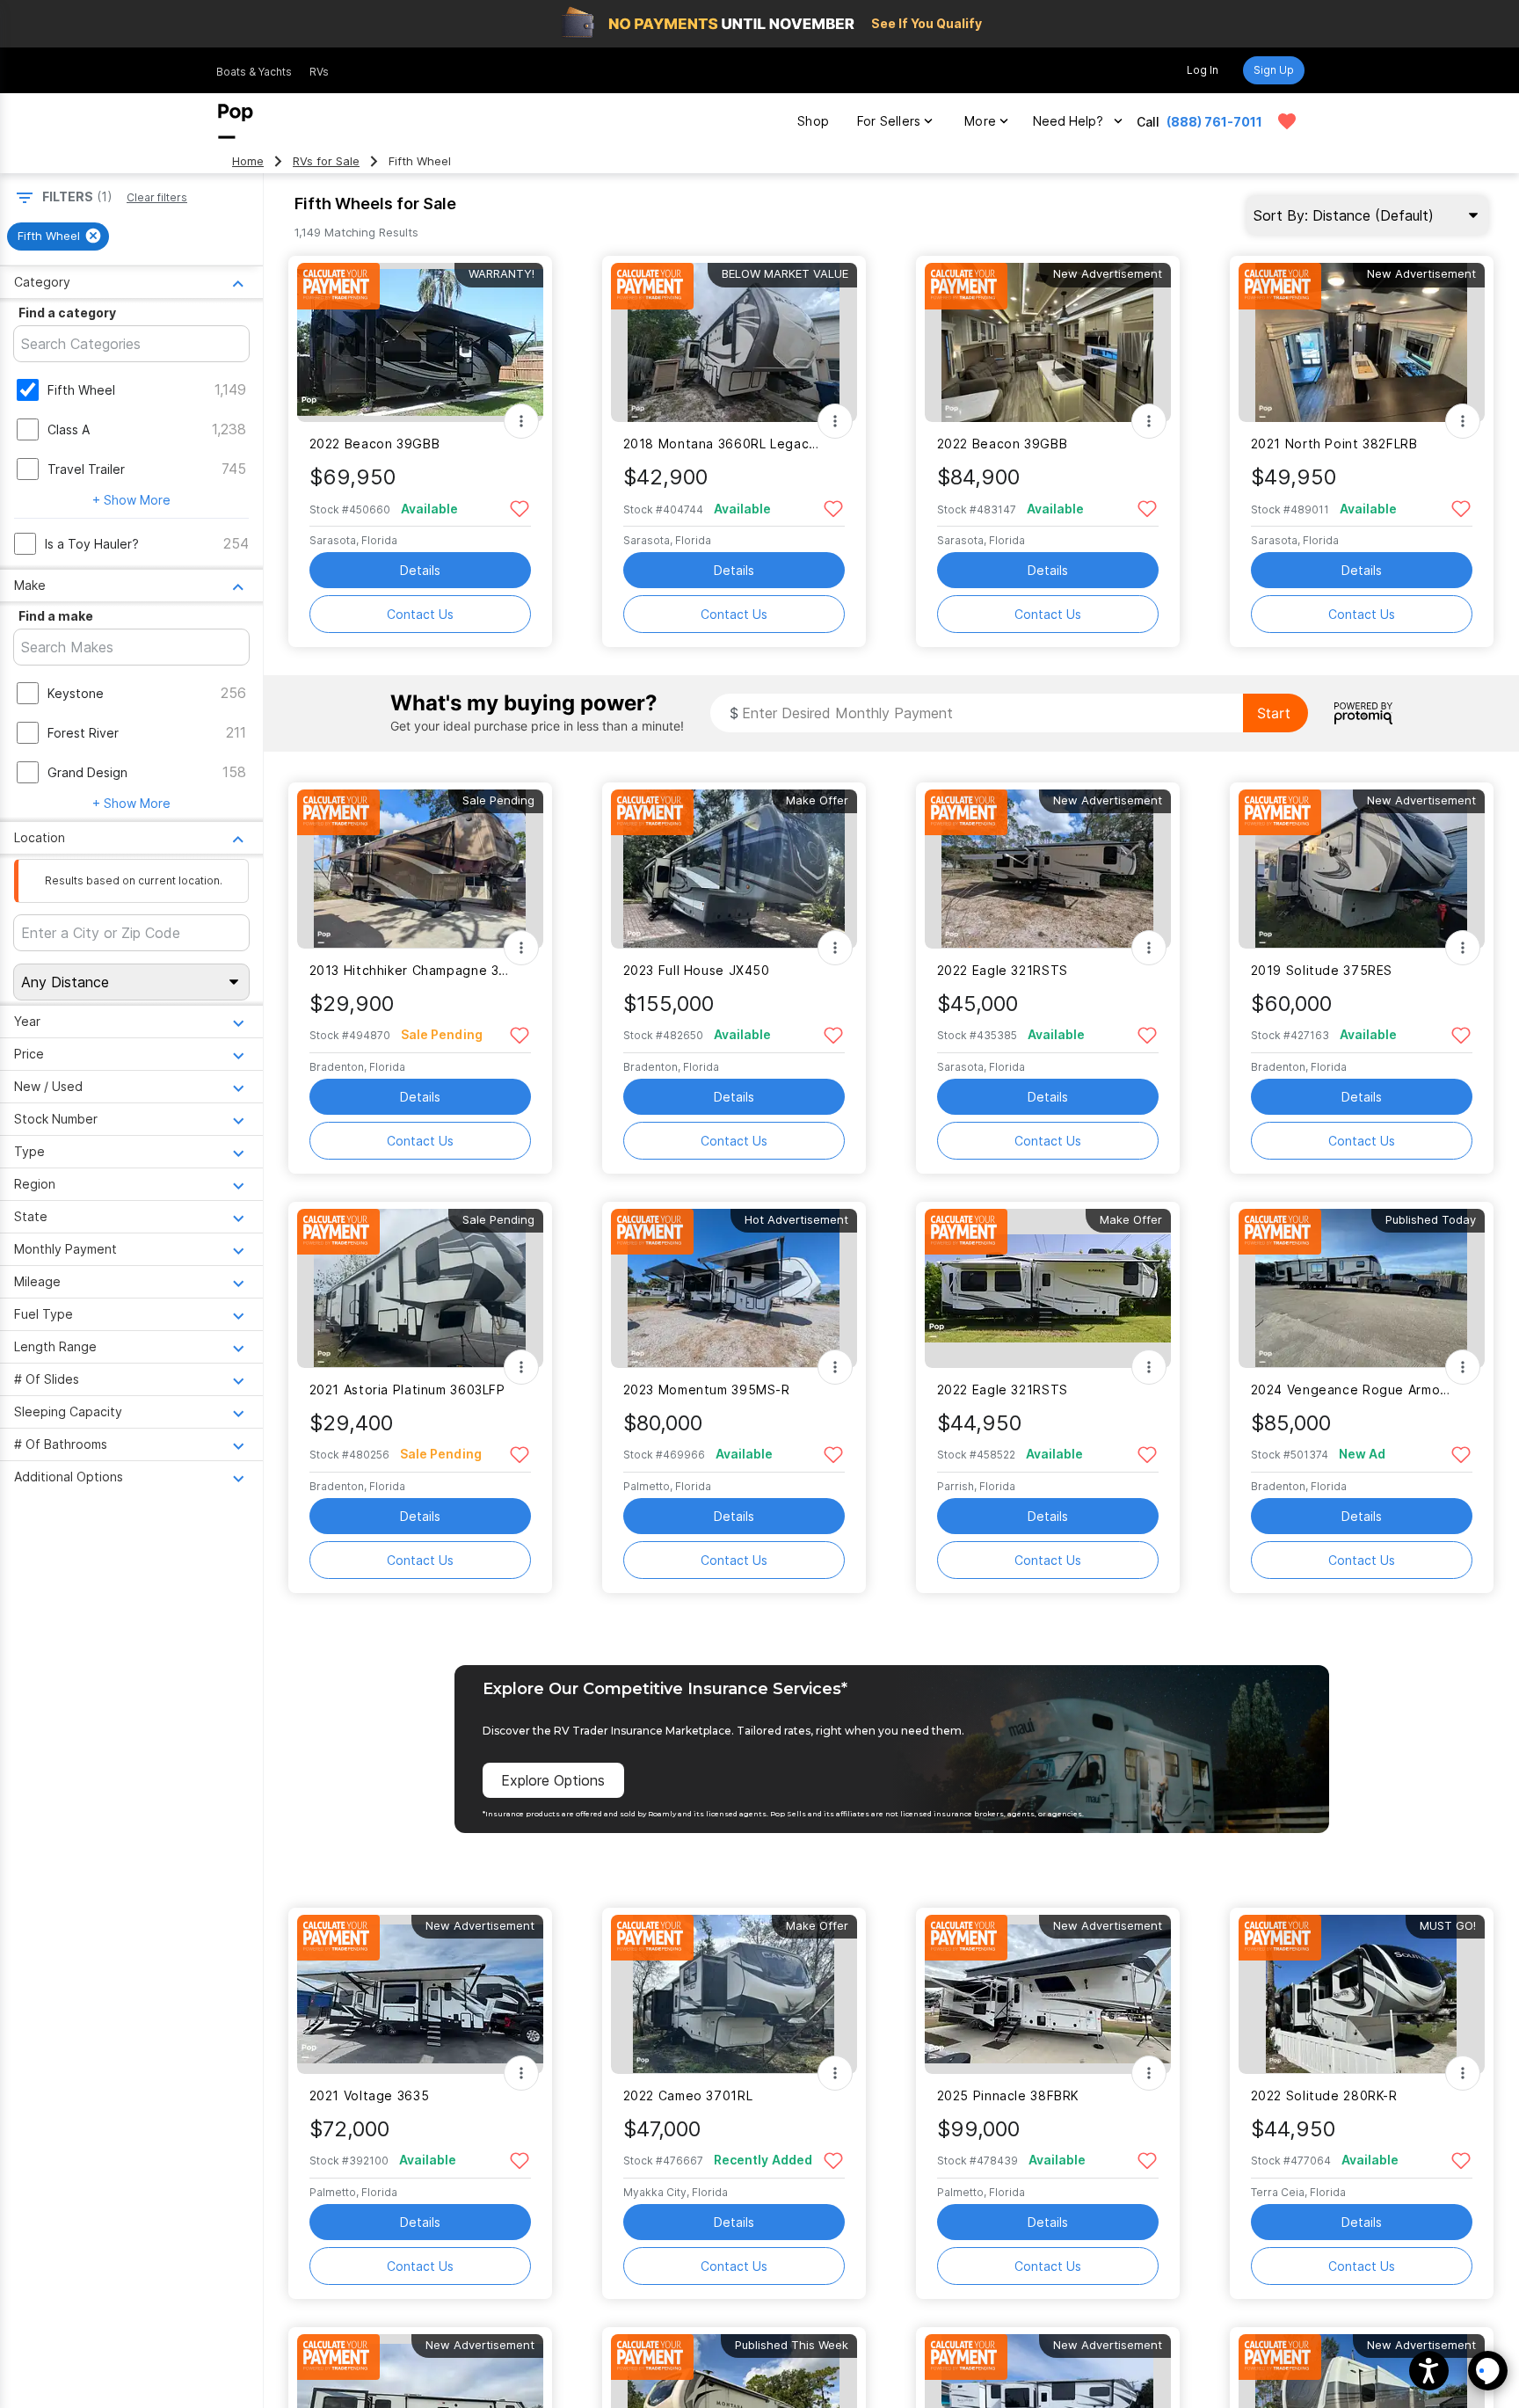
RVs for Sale (326, 161)
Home (248, 161)
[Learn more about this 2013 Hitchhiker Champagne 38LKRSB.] (420, 869)
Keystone (76, 693)
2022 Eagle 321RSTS (1003, 970)
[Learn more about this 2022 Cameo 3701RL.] (734, 1994)
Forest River (83, 733)
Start (1274, 713)
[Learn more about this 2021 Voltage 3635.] (420, 1994)
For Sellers (889, 121)
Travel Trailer (86, 469)
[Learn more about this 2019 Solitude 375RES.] (1362, 869)
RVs (319, 72)
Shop (813, 121)
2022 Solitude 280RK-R (1324, 2095)
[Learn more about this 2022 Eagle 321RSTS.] (1048, 869)
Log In (1203, 70)
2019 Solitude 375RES (1322, 970)
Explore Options (553, 1780)
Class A (69, 429)
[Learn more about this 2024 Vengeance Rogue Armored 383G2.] (1362, 1288)
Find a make (56, 616)
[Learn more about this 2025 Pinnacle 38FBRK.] (1048, 1994)
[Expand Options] (521, 421)
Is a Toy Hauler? (92, 544)
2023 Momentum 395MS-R (707, 1390)
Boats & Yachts (254, 72)
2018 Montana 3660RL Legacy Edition (723, 444)
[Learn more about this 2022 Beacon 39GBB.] (420, 342)
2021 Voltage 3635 (370, 2095)
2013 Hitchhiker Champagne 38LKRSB (409, 970)
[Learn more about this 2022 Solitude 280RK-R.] (1362, 1994)
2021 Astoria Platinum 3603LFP (407, 1390)
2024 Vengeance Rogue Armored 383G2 (1351, 1390)
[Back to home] (236, 121)
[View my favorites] (1287, 121)
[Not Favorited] (520, 508)
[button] (1429, 2371)
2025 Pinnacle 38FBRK (1008, 2095)
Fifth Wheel (81, 390)
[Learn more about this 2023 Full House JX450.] (734, 869)
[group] (58, 236)
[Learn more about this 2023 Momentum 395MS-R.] (734, 1288)
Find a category (67, 313)
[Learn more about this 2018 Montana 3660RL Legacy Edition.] (734, 342)
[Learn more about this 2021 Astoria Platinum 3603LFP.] (420, 1288)
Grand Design (87, 772)
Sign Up (1274, 70)
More (980, 121)
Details (420, 570)
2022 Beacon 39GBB (375, 444)
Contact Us (420, 614)
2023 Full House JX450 (697, 970)
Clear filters (157, 197)
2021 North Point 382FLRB (1334, 444)
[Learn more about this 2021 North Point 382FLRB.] (1362, 342)
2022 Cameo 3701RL (688, 2095)
